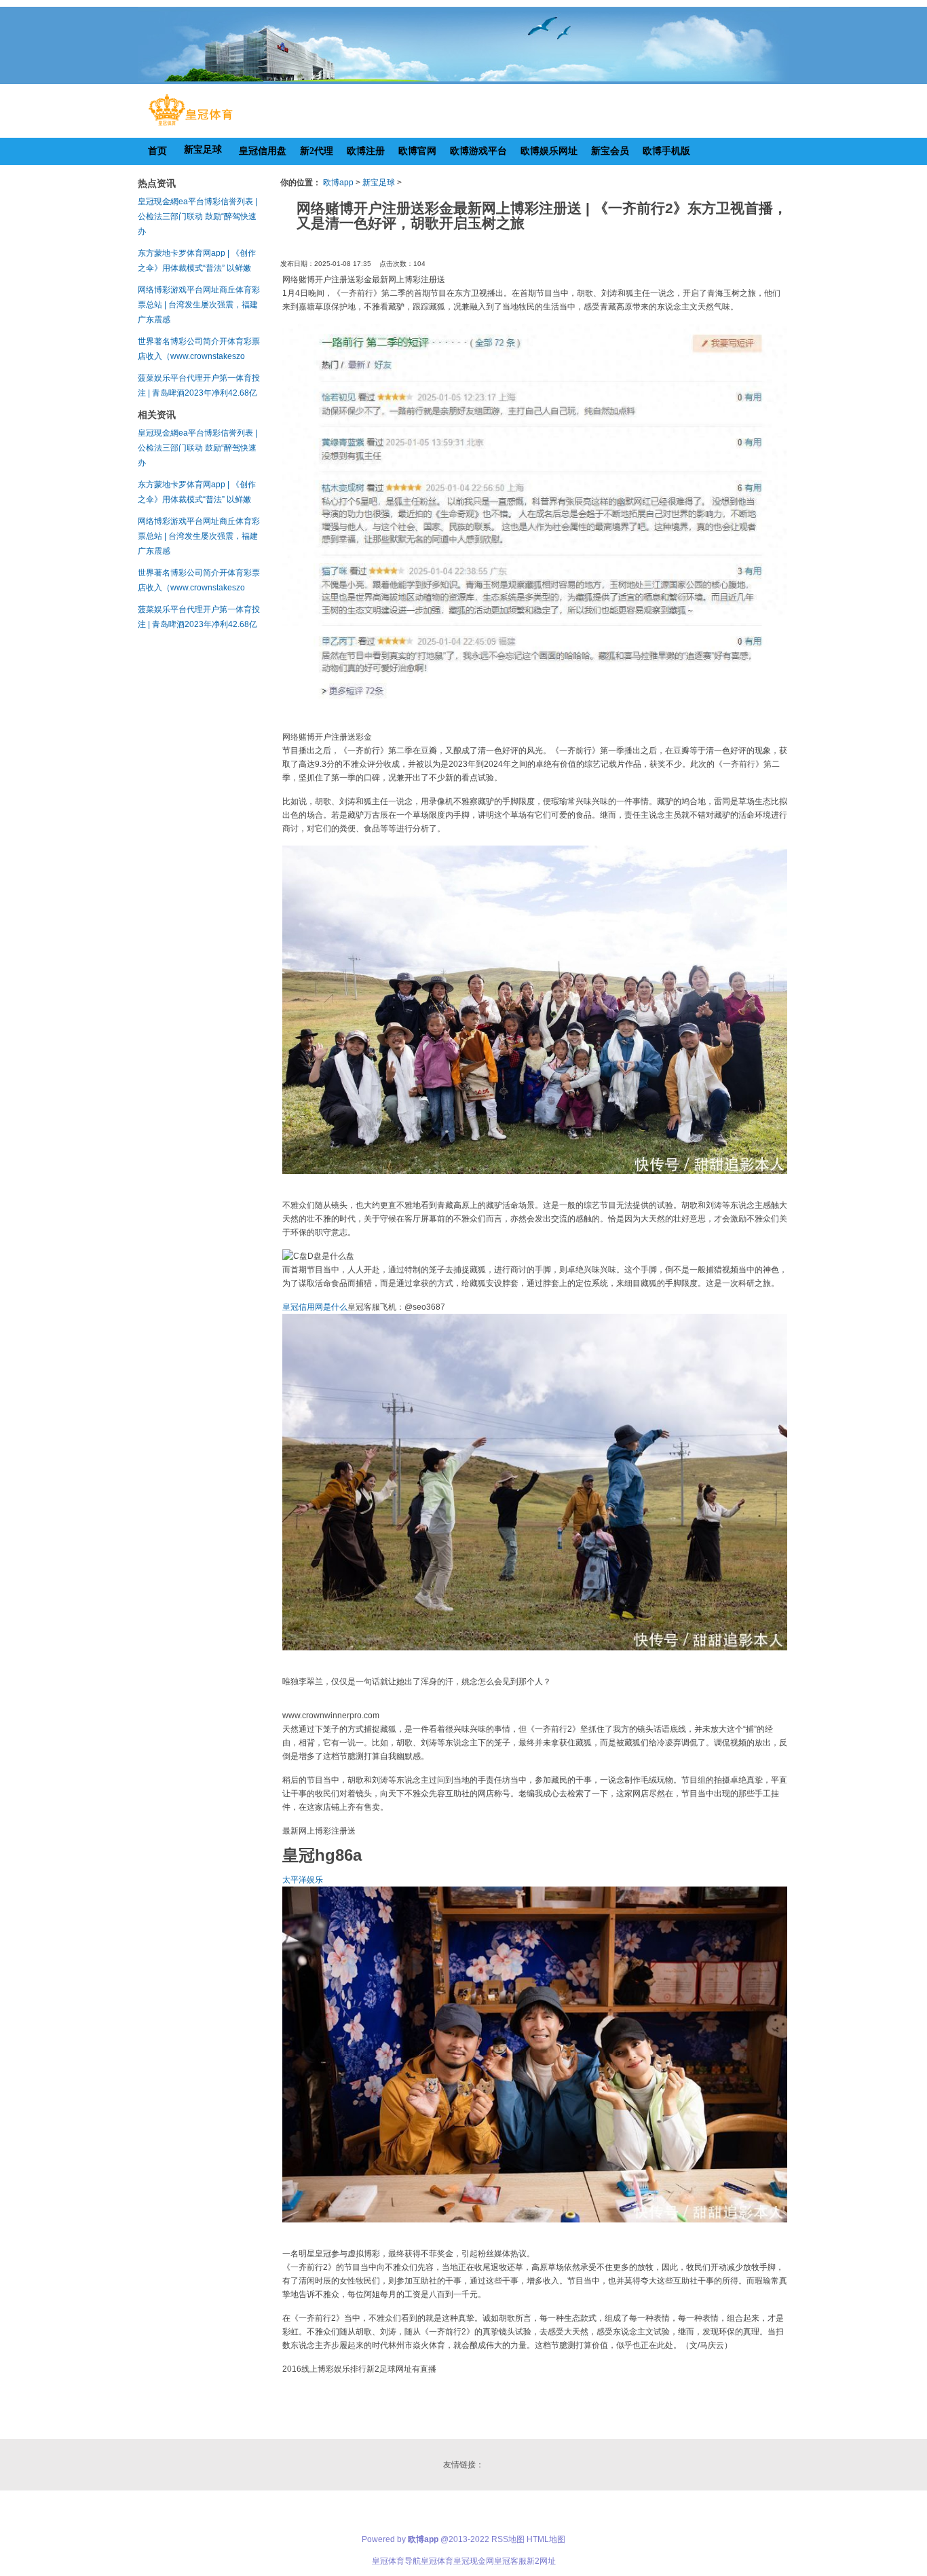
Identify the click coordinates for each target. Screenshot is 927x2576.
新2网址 (541, 2561)
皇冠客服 (510, 2561)
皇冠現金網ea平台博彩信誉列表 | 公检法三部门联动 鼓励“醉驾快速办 (197, 216)
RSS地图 (508, 2539)
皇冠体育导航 (396, 2561)
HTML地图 (546, 2539)
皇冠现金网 (474, 2561)
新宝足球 (379, 183)
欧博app (338, 183)
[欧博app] (190, 126)
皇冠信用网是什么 (315, 1307)
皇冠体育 (437, 2561)
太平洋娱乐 (303, 1880)
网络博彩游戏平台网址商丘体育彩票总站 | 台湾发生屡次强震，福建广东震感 (199, 305)
